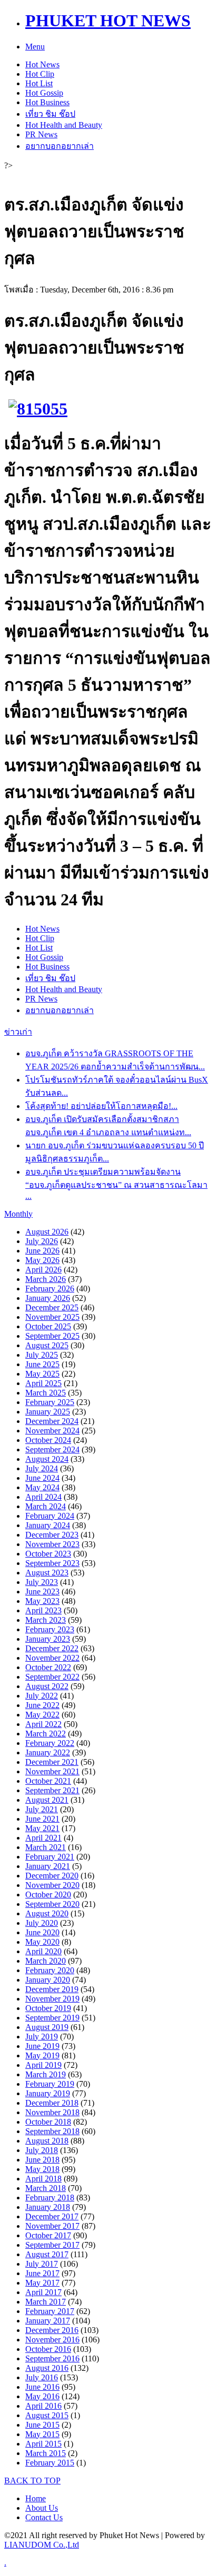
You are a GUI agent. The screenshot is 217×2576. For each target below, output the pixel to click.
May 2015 (42, 2434)
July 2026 (42, 1241)
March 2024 (46, 1506)
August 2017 (47, 2254)
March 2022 (46, 1734)
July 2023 (42, 1582)
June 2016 (42, 2387)
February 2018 (50, 2198)
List (39, 83)
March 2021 (46, 1847)
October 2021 (48, 1781)
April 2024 (43, 1497)
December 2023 (52, 1535)
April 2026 (43, 1270)
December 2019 (52, 1989)
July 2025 (42, 1355)
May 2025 (42, 1374)
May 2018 (42, 2169)
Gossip (44, 93)
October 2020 (48, 1895)
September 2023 (52, 1563)
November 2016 (52, 2340)
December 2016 (52, 2330)
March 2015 (46, 2453)
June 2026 (42, 1251)
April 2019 (43, 2065)
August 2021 (47, 1800)
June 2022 (42, 1705)
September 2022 (52, 1677)
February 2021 (50, 1857)
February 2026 (50, 1289)
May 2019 (42, 2055)
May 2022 (42, 1715)
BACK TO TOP (32, 2481)
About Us (42, 2508)
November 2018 (52, 2112)
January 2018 (48, 2207)
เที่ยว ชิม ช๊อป (50, 114)
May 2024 (42, 1487)
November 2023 (52, 1544)
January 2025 (48, 1412)
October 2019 (48, 2008)
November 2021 (52, 1771)
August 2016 (47, 2368)
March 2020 (46, 1961)
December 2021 (52, 1762)
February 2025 (50, 1402)
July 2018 (42, 2150)
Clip (40, 74)
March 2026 (46, 1279)
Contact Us (44, 2517)
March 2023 (46, 1620)
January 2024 (48, 1525)
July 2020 (42, 1923)
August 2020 (47, 1913)
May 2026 (42, 1260)
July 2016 (42, 2377)
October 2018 (48, 2122)
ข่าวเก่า (18, 1032)
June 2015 (42, 2425)
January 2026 (48, 1298)
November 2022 (52, 1658)
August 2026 (47, 1232)
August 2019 (47, 2027)
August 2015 (47, 2415)
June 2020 (42, 1932)
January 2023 (48, 1639)
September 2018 (52, 2131)
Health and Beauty (64, 125)
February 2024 (50, 1516)
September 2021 (52, 1790)
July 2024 (42, 1468)
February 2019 (50, 2084)
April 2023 (43, 1610)
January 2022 (48, 1752)
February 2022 (50, 1743)
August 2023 (47, 1573)
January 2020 (48, 1980)
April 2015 (43, 2444)
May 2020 (42, 1942)
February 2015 (50, 2463)
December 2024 (52, 1421)
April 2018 (43, 2179)
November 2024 (52, 1431)
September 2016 (52, 2358)
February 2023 (50, 1629)
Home (36, 2498)
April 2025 (43, 1383)
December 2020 (52, 1876)
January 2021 (48, 1866)
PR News (41, 134)
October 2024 (48, 1440)
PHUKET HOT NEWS (108, 21)
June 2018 (42, 2160)
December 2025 (52, 1307)
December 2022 (52, 1648)
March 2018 (46, 2188)
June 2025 (42, 1364)
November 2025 (52, 1317)
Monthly (18, 1214)
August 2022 (47, 1686)
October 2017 (48, 2235)
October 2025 (48, 1326)
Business (47, 102)
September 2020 (52, 1904)
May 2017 (42, 2283)
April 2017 (43, 2292)
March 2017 (46, 2302)
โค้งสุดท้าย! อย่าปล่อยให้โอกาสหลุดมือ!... (101, 1106)
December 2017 (52, 2216)
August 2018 (47, 2141)
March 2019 (46, 2074)
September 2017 (52, 2245)
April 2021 (43, 1838)
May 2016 (42, 2396)
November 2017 (52, 2226)
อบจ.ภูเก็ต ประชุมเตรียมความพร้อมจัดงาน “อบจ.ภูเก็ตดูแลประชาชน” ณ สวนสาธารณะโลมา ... (116, 1184)
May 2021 (42, 1828)
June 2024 (42, 1478)
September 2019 (52, 2018)
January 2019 (48, 2093)
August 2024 (47, 1459)
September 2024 (52, 1449)
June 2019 (42, 2046)
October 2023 (48, 1554)
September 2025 (52, 1336)
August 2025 (47, 1345)
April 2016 (43, 2406)
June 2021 (42, 1819)
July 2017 (42, 2264)
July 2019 (42, 2037)
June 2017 (42, 2273)
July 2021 (42, 1809)
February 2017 (50, 2311)
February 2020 (50, 1970)
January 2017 (48, 2321)
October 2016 (48, 2349)
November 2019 (52, 1999)
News (42, 64)
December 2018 (52, 2103)
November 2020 (52, 1885)
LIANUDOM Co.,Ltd (42, 2545)
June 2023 (42, 1592)
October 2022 (48, 1667)
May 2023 (42, 1601)
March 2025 (46, 1393)
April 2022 (43, 1724)
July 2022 (42, 1696)
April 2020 (43, 1951)
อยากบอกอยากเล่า (60, 146)
